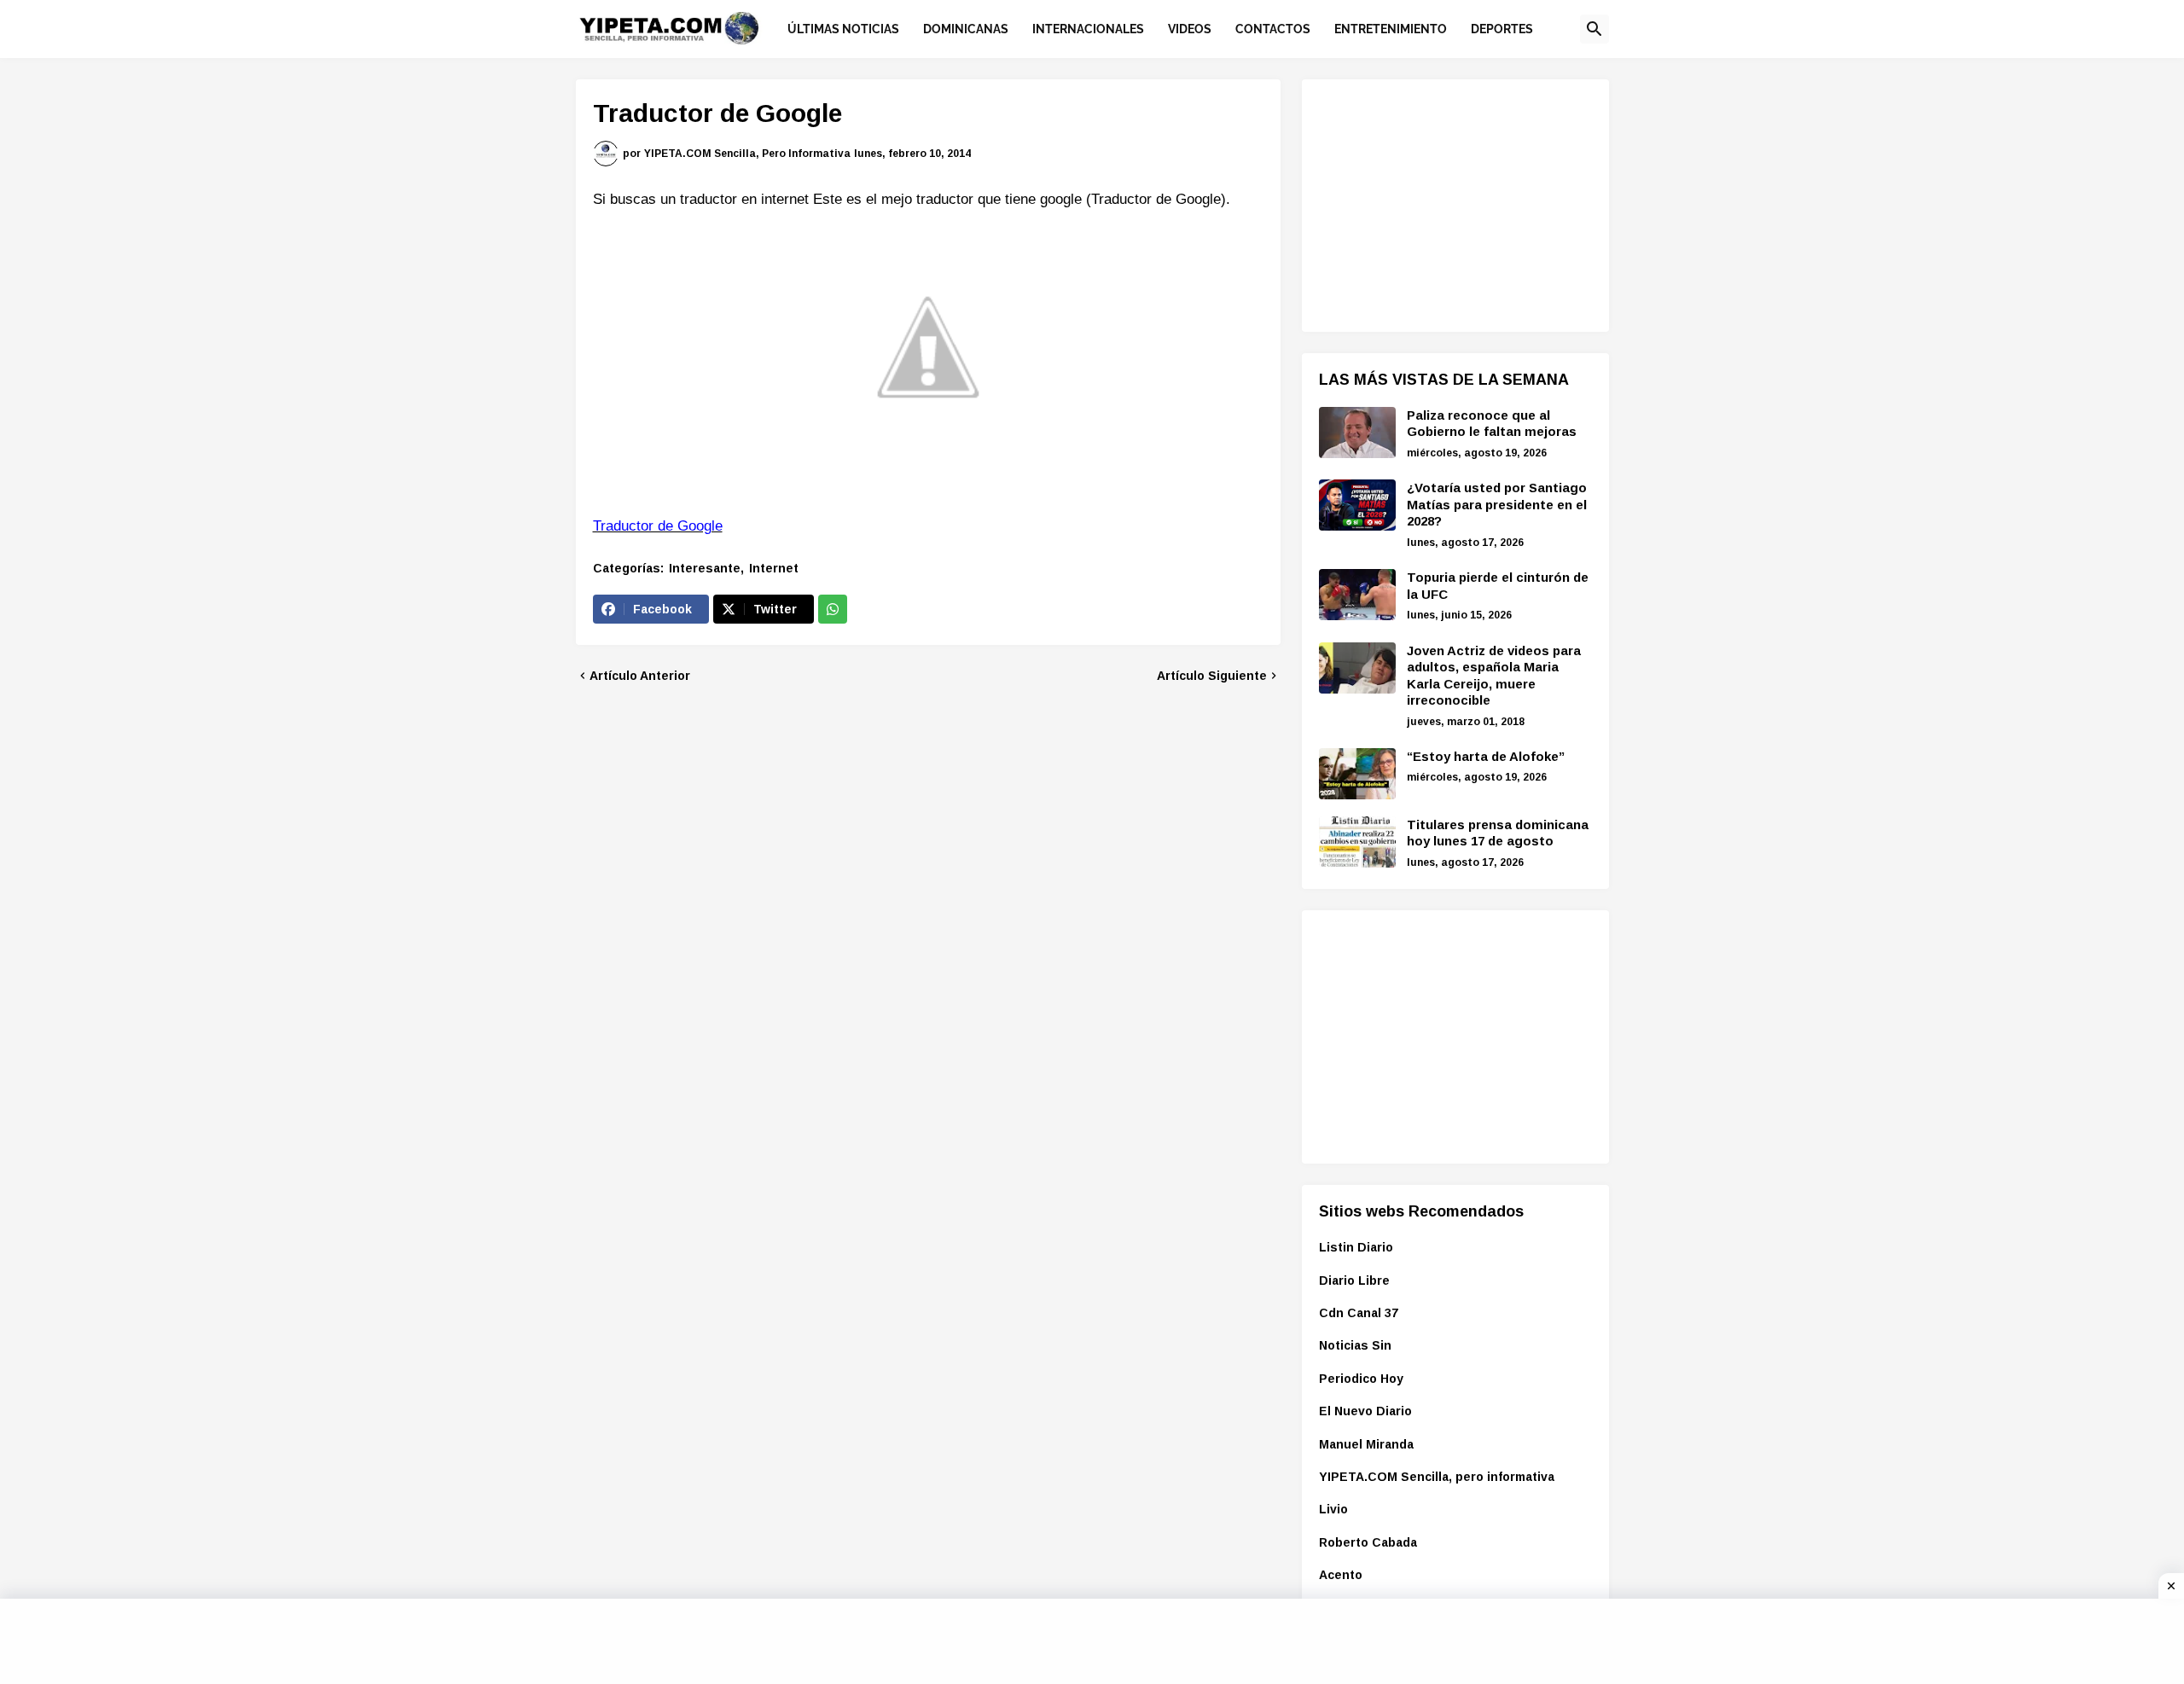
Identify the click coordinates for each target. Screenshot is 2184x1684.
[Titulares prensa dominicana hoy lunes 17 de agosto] (1357, 842)
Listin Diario (1356, 1247)
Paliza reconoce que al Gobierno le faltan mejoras (1492, 424)
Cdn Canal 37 (1359, 1313)
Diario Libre (1354, 1280)
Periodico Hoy (1361, 1379)
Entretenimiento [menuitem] (1391, 29)
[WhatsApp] (833, 609)
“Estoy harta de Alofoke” (1486, 756)
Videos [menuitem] (1190, 29)
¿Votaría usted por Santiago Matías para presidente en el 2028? (1497, 504)
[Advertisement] (1447, 203)
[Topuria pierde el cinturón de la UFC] (1357, 595)
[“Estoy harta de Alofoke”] (1357, 774)
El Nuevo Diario (1365, 1411)
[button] (1594, 29)
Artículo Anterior (640, 676)
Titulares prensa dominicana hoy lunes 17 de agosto (1498, 833)
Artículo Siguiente (1212, 676)
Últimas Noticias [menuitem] (843, 29)
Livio (1333, 1509)
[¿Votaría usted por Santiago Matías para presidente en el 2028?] (1357, 505)
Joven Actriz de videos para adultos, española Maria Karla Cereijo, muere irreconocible (1494, 676)
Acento (1341, 1575)
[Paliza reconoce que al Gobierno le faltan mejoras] (1357, 433)
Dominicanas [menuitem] (966, 29)
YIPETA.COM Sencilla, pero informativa (1437, 1477)
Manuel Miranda (1366, 1444)
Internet (774, 568)
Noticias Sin (1355, 1345)
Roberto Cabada (1368, 1542)
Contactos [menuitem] (1273, 29)
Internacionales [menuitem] (1088, 29)
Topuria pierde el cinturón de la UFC (1498, 586)
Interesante (705, 568)
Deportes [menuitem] (1502, 29)
